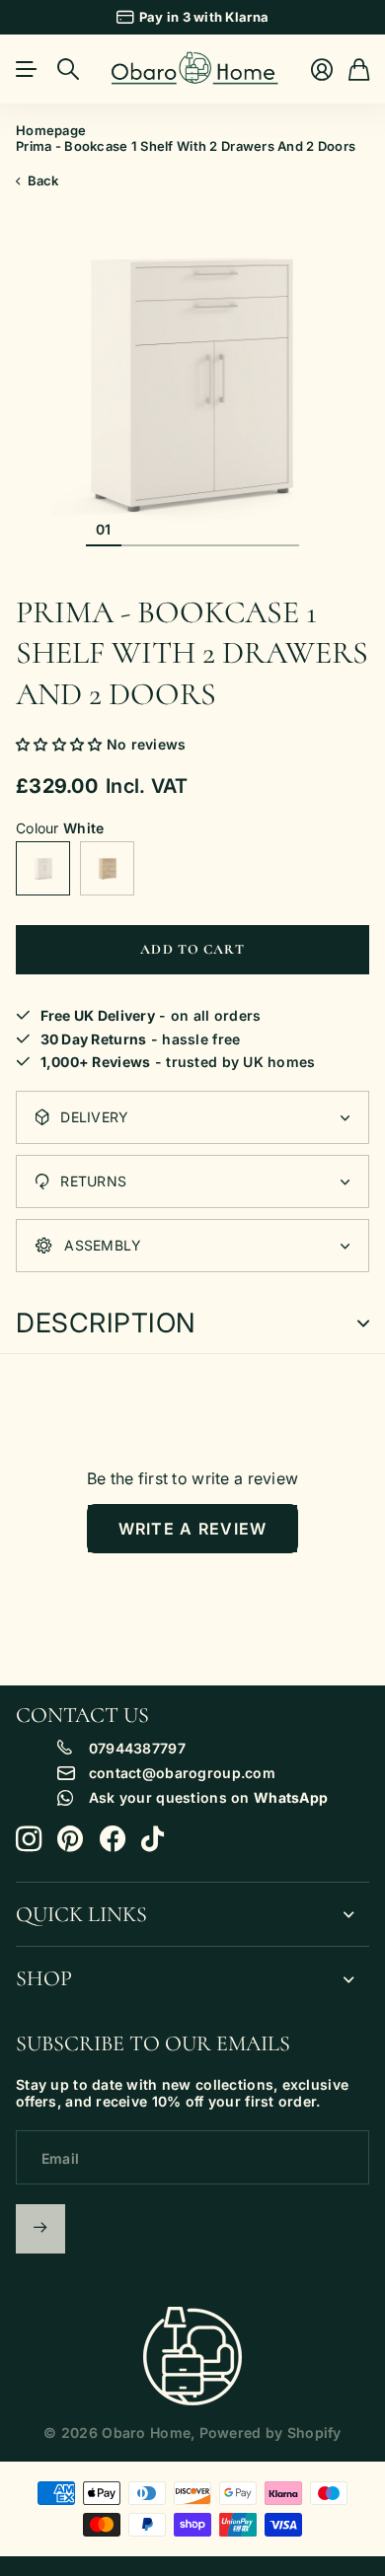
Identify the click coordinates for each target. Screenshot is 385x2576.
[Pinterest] (70, 1839)
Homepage (51, 130)
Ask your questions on (208, 1798)
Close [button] (192, 1915)
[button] (61, 744)
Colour (60, 828)
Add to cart (192, 949)
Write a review (193, 1529)
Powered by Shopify (270, 2433)
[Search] (68, 69)
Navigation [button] (27, 69)
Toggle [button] (363, 1324)
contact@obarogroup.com (182, 1773)
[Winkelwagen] (359, 70)
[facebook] (113, 1839)
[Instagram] (29, 1839)
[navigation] (139, 529)
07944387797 (137, 1749)
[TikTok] (153, 1839)
